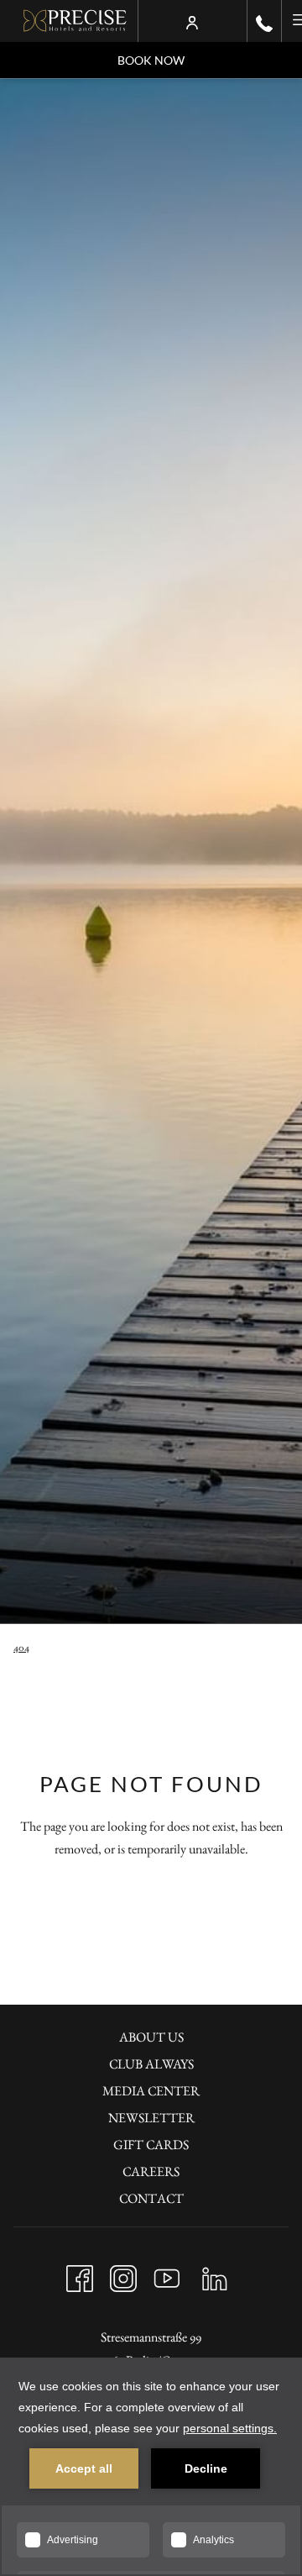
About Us (151, 2037)
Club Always (151, 2064)
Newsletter (151, 2118)
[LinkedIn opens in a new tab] (215, 2275)
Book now (151, 60)
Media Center (151, 2091)
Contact (151, 2198)
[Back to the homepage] (75, 21)
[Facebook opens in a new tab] (80, 2275)
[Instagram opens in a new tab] (123, 2275)
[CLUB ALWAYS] (192, 21)
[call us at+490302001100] (264, 21)
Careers (151, 2171)
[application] (151, 2467)
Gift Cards (151, 2145)
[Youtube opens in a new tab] (167, 2275)
